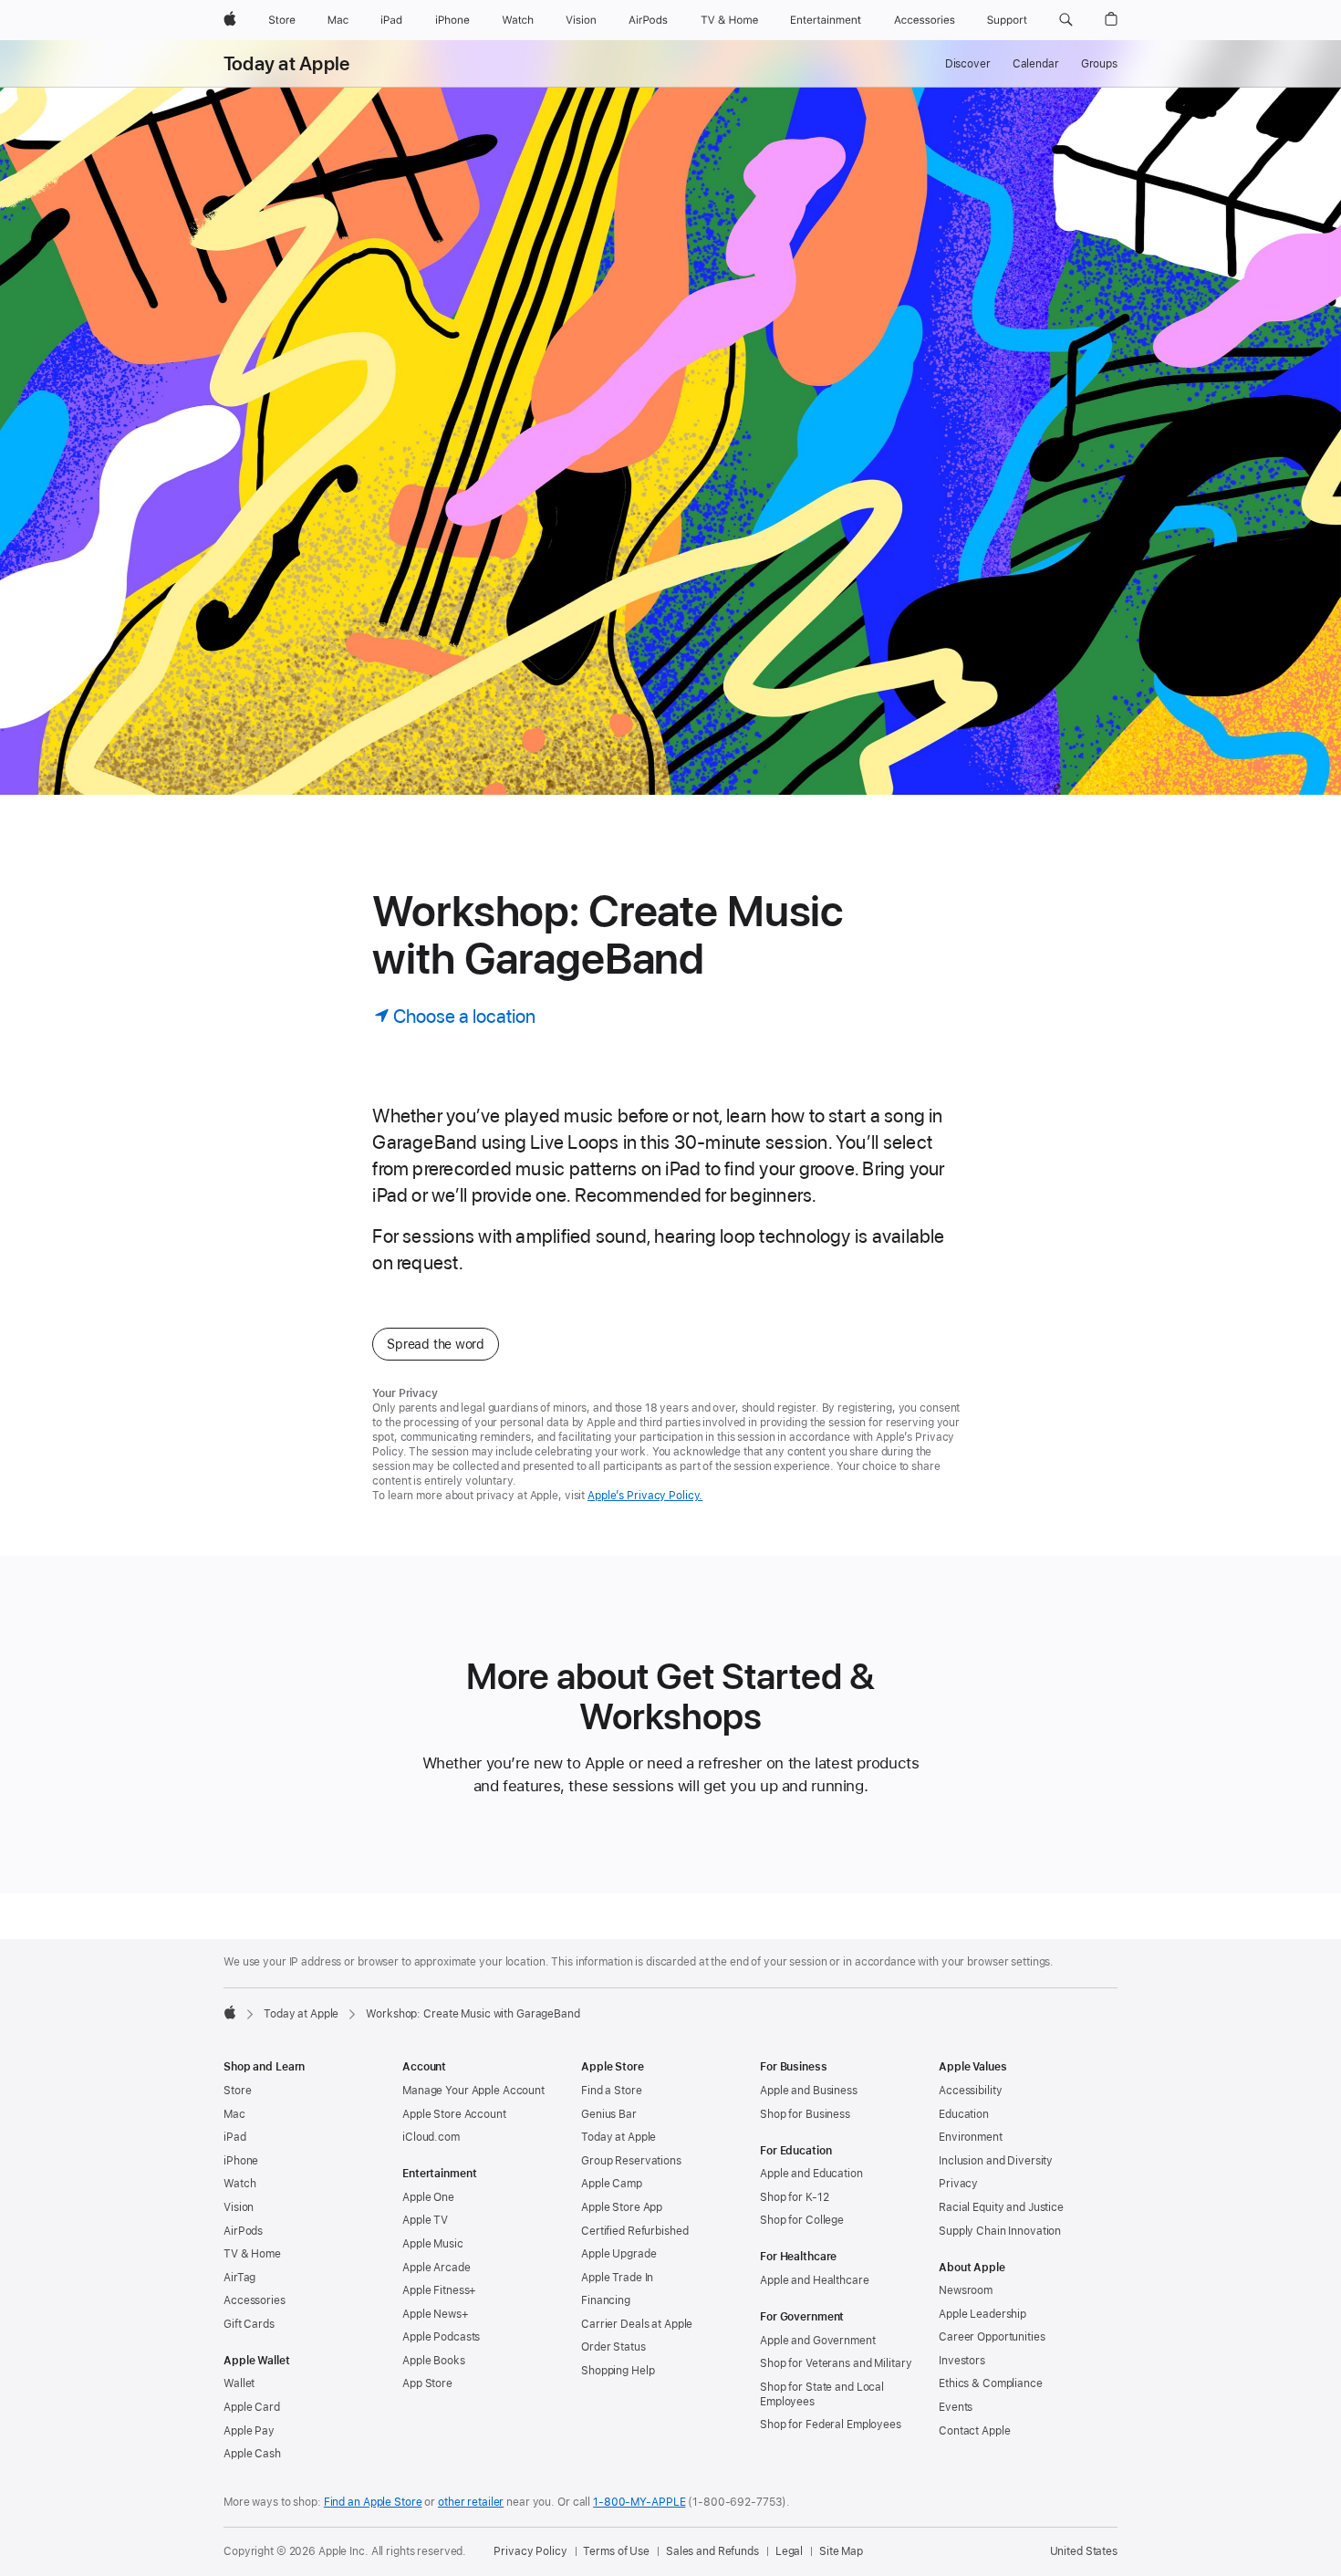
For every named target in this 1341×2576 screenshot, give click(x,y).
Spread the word (436, 1344)
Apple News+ (436, 2314)
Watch (239, 2184)
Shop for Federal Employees (831, 2425)
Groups (1099, 64)
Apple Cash (252, 2454)
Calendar (1036, 64)
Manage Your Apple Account (473, 2091)
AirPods (243, 2231)
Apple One (428, 2197)
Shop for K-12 (794, 2197)
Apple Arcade (437, 2268)
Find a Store (612, 2091)
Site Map (841, 2551)
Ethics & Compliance (991, 2383)
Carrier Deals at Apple (637, 2324)
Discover (968, 64)
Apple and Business (809, 2091)
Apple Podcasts (441, 2337)
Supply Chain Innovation (1000, 2231)
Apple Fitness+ (439, 2290)
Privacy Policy (530, 2551)
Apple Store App (622, 2207)
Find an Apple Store (373, 2502)
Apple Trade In (617, 2278)
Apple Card (252, 2407)
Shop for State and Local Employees (822, 2394)
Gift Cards (249, 2324)
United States (1084, 2551)
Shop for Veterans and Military (836, 2363)
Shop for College (802, 2220)
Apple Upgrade (619, 2254)
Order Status (613, 2347)
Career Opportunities (992, 2337)
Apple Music (433, 2244)
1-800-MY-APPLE (639, 2502)
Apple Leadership (982, 2314)
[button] (1066, 20)
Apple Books (434, 2361)
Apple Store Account (454, 2114)
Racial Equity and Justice (1001, 2207)
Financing (606, 2300)
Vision (239, 2207)
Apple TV (425, 2220)
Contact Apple (974, 2431)
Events (956, 2407)
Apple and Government (818, 2341)
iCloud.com (431, 2137)
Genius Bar (609, 2114)
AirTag (239, 2278)
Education (964, 2114)
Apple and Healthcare (815, 2280)
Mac (234, 2114)
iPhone (241, 2161)
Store (237, 2091)
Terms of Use (616, 2551)
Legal (789, 2551)
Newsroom (966, 2290)
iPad (235, 2137)
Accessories (255, 2300)
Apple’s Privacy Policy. (645, 1496)
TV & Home (252, 2254)
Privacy (958, 2184)
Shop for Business (805, 2114)
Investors (962, 2361)
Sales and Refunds (712, 2551)
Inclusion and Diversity (996, 2161)
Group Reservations (631, 2161)
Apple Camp (612, 2184)
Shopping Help (618, 2371)
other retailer (471, 2502)
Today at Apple (286, 64)
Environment (971, 2137)
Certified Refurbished (634, 2231)
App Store (427, 2383)
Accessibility (970, 2091)
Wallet (239, 2383)
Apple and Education (811, 2174)
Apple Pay (249, 2431)
